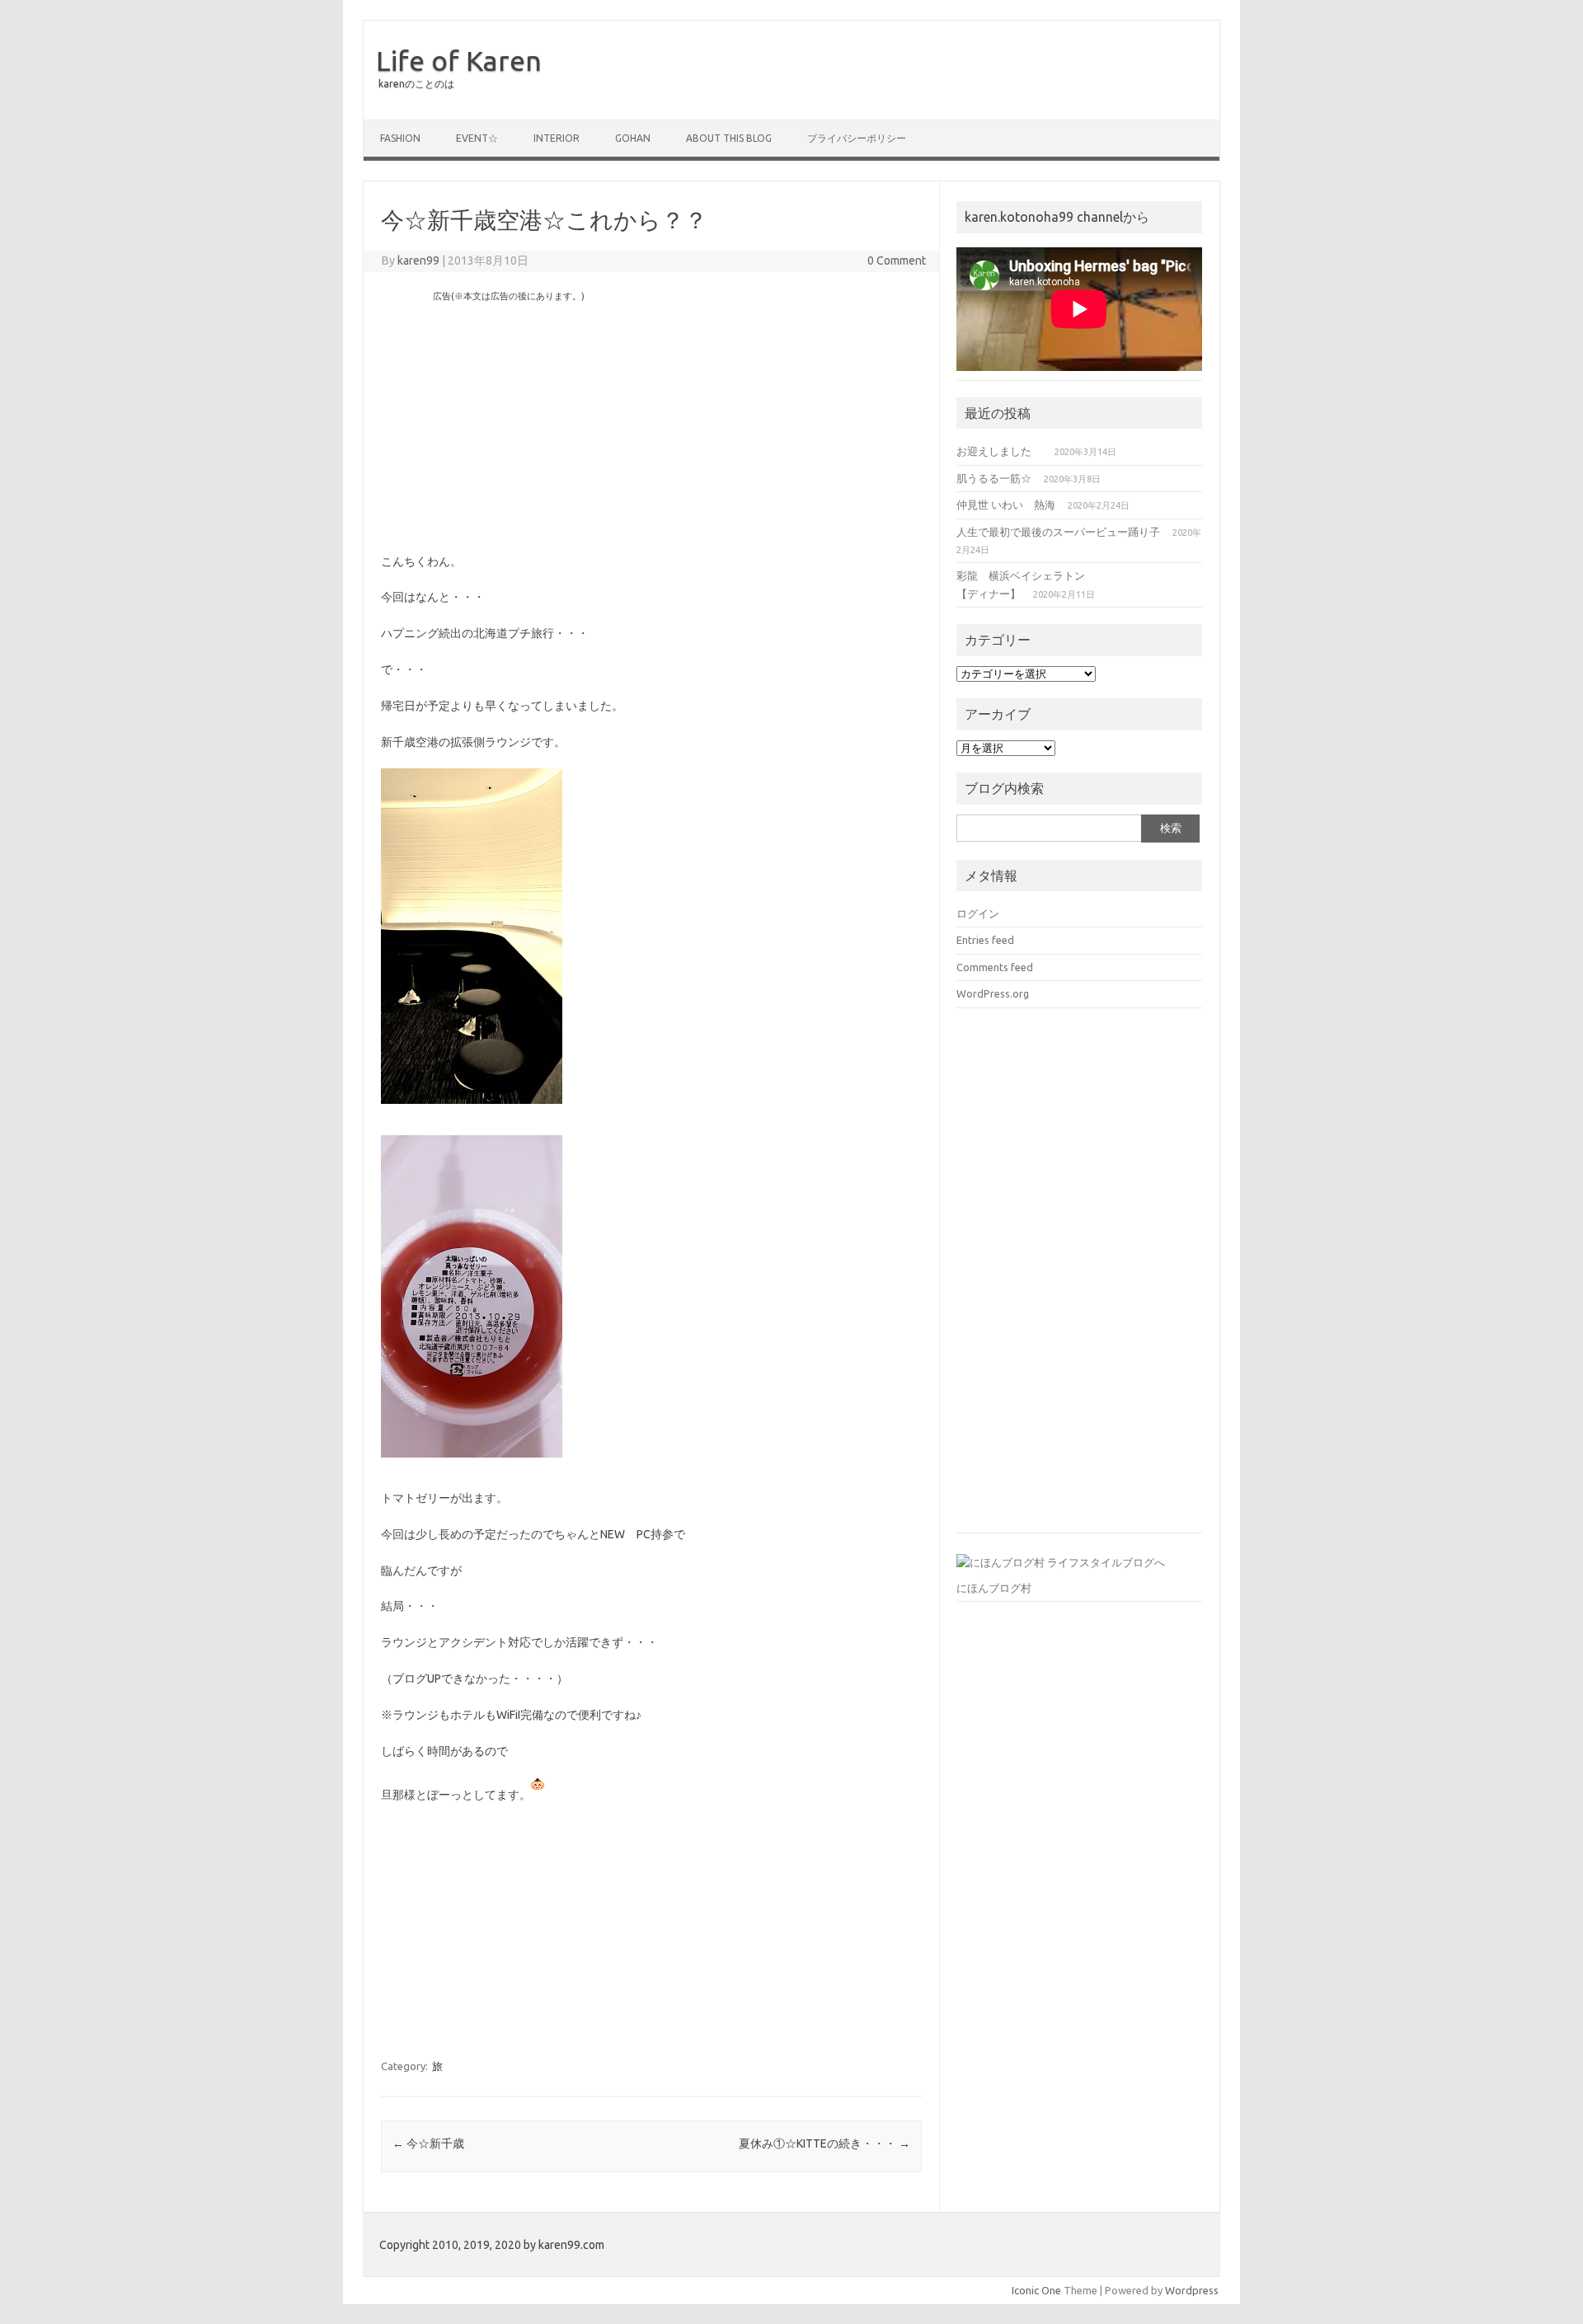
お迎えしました (999, 451)
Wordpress (1192, 2290)
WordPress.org (993, 993)
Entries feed (985, 940)
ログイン (978, 913)
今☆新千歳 (428, 2143)
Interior (557, 138)
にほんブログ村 (994, 1588)
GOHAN (633, 138)
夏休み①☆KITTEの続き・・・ (824, 2143)
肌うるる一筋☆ (994, 478)
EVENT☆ (477, 138)
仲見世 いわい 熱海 (1006, 505)
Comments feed (995, 967)
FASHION (400, 138)
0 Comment (897, 261)
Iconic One (1036, 2290)
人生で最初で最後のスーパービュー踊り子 (1058, 532)
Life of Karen (459, 60)
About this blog (729, 138)
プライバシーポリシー (857, 138)
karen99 (418, 261)
